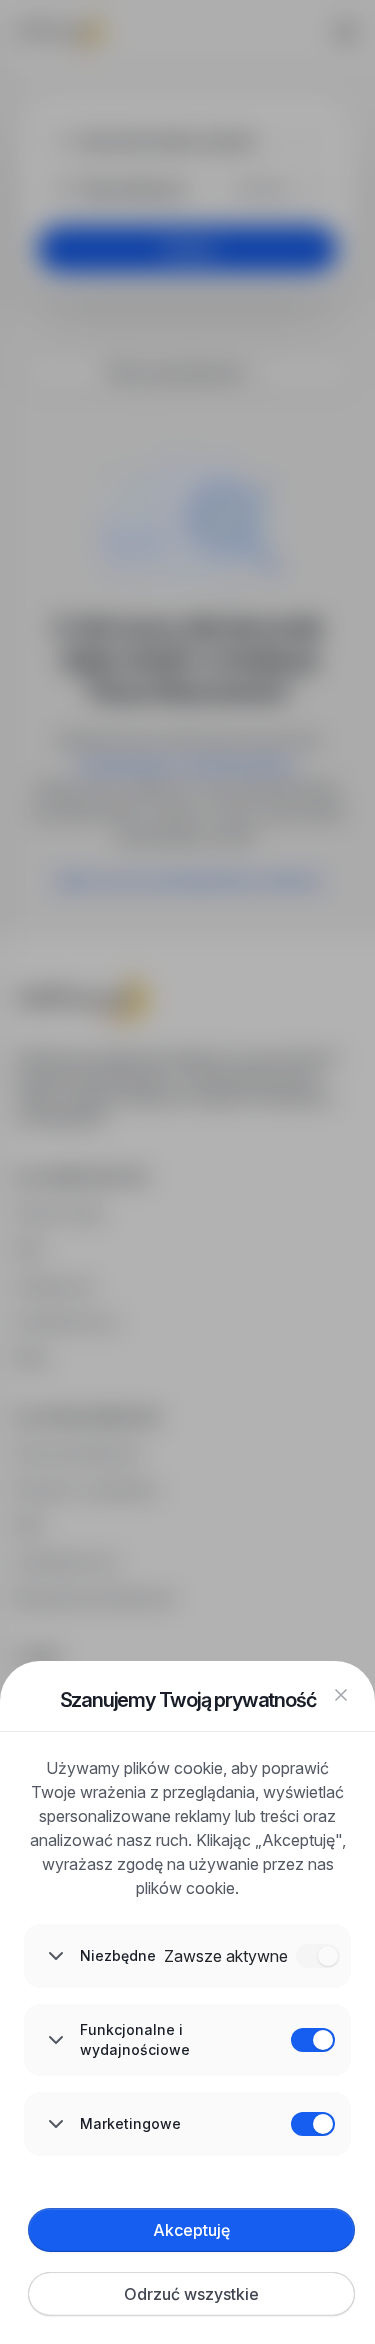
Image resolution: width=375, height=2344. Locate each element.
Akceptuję (191, 2230)
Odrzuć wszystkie (191, 2294)
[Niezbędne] (318, 1956)
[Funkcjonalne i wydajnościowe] (313, 2040)
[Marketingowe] (313, 2124)
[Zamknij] (341, 1695)
